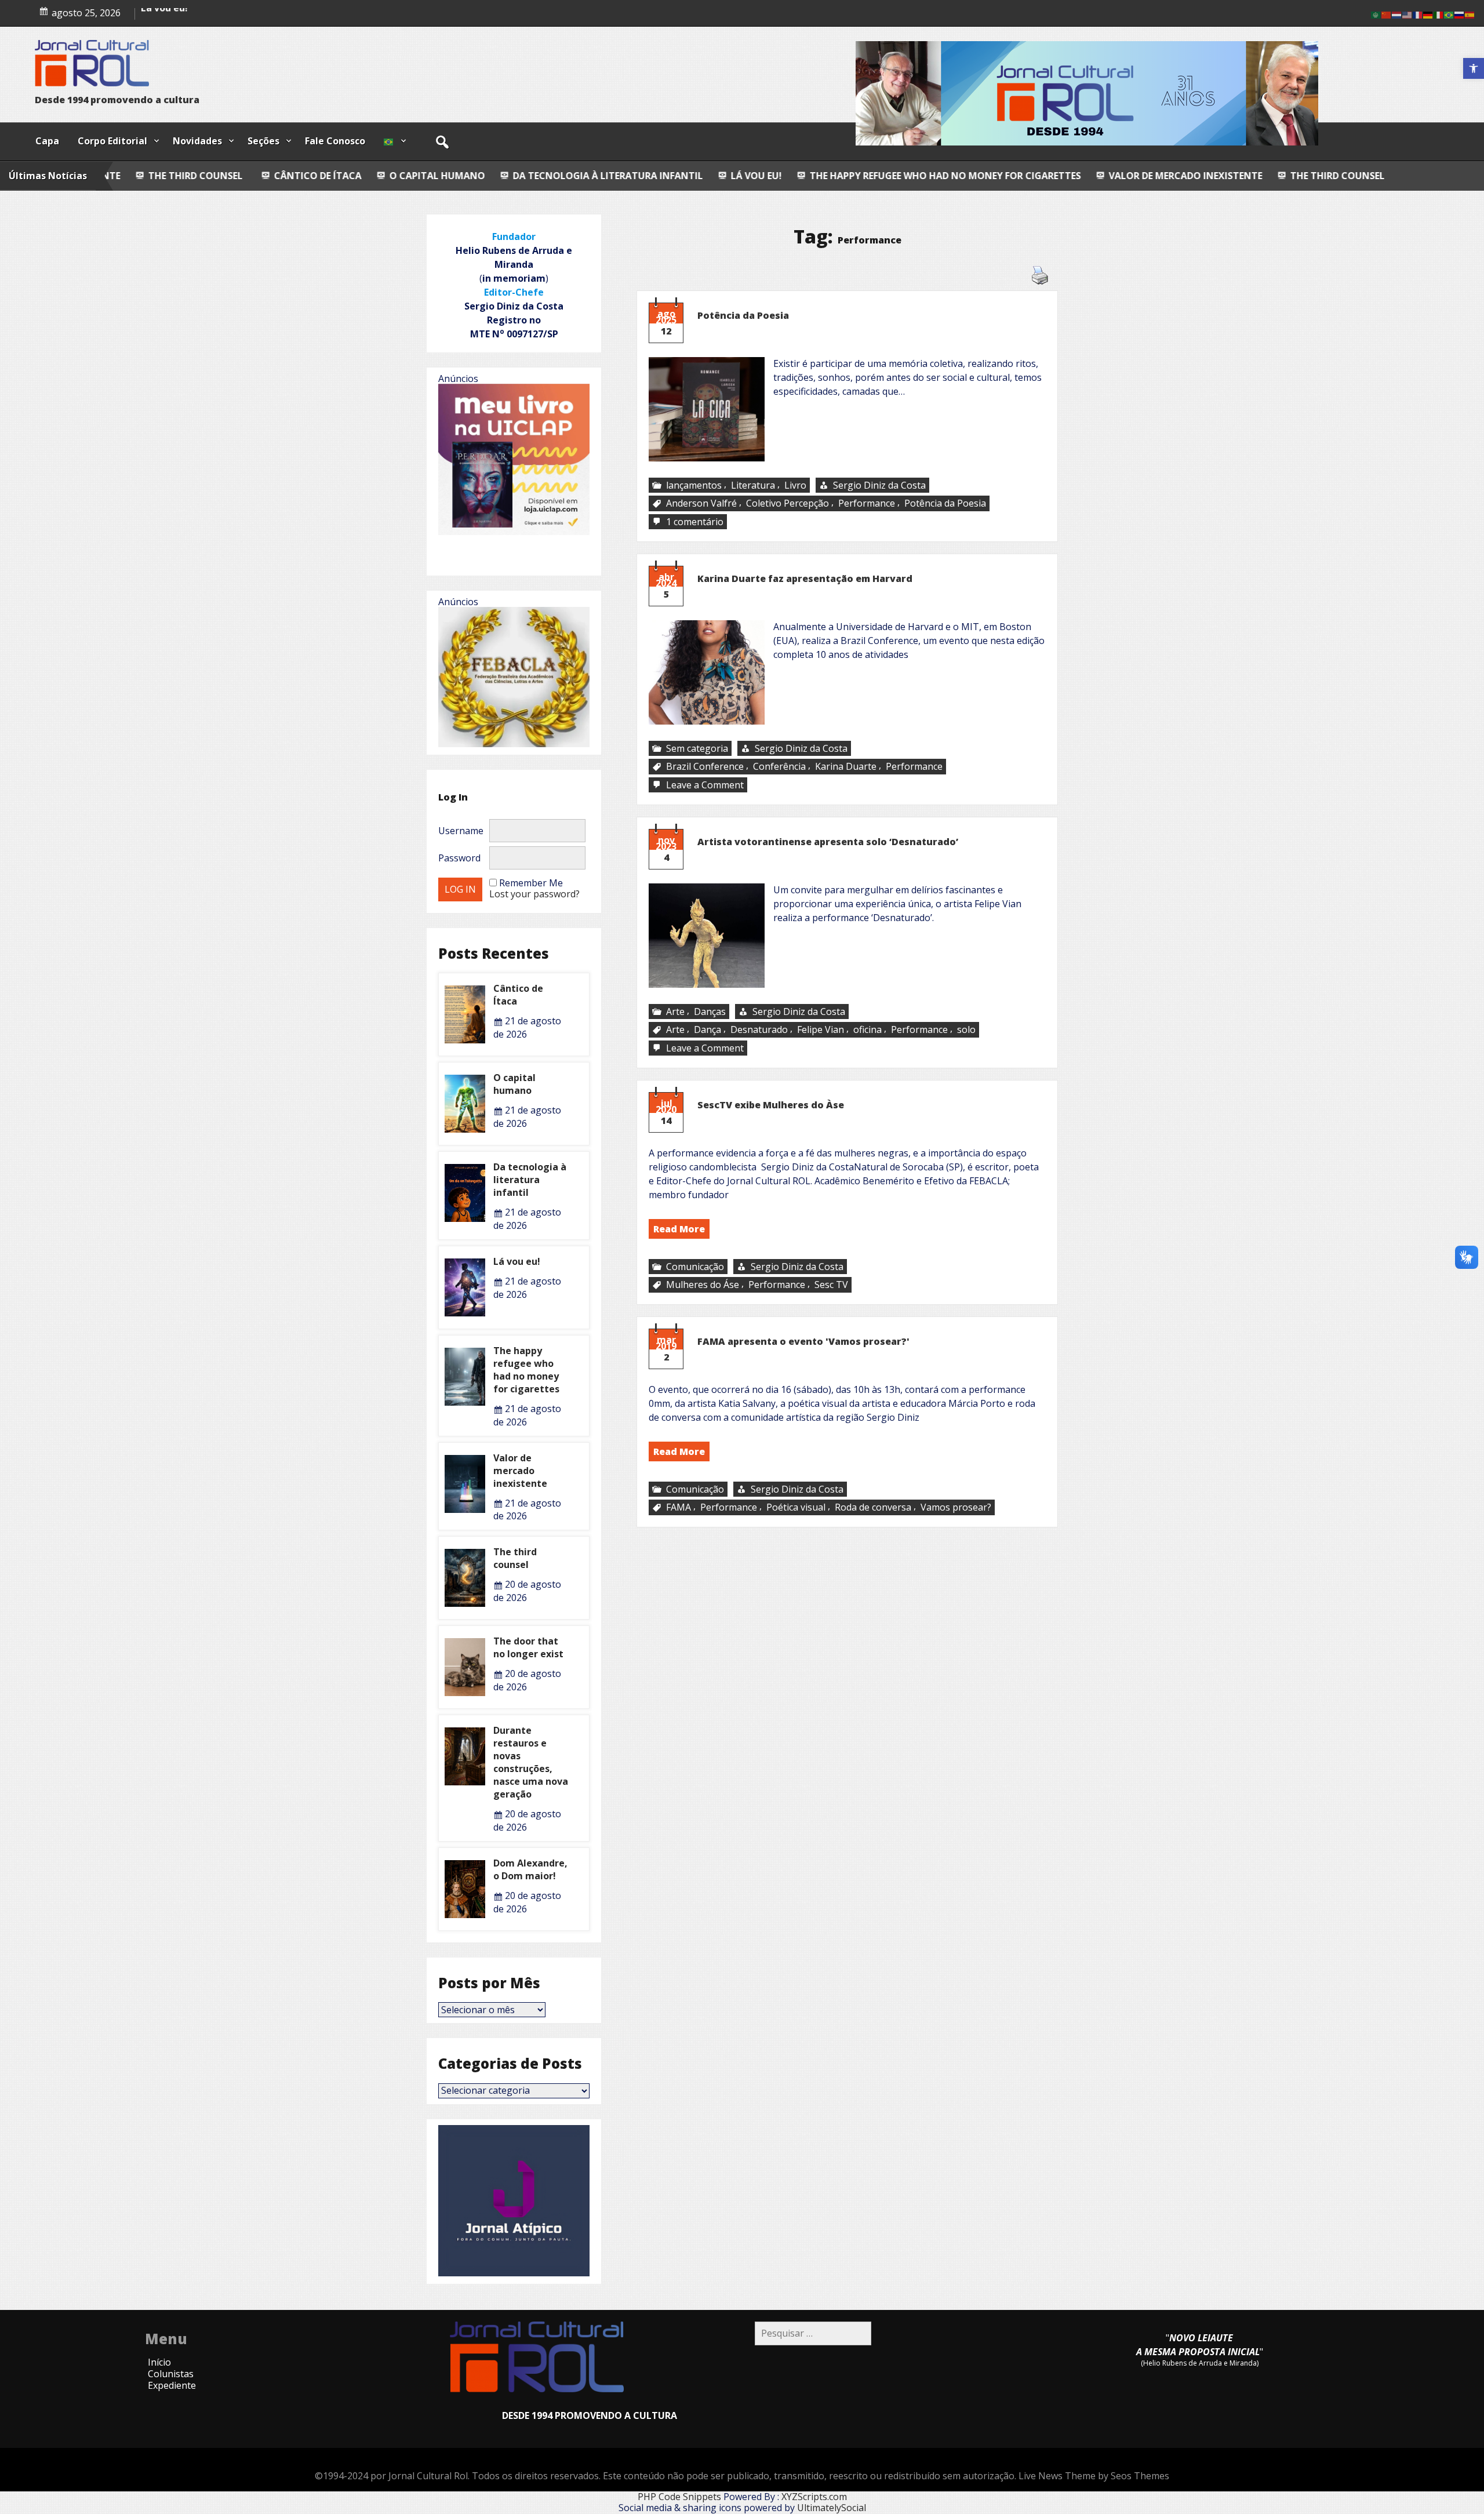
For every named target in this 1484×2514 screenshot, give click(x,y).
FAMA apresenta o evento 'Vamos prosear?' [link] (803, 1341)
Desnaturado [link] (759, 1030)
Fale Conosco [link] (335, 141)
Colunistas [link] (171, 2374)
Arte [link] (675, 1012)
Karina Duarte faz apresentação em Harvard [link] (805, 579)
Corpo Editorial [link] (112, 141)
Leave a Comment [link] (706, 785)
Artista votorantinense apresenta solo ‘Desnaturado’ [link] (829, 842)
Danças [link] (710, 1012)
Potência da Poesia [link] (743, 315)
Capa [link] (47, 141)
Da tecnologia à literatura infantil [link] (409, 176)
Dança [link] (708, 1030)
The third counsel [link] (1138, 176)
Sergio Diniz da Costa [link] (879, 485)
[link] (1474, 68)
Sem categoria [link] (697, 748)
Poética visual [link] (796, 1507)
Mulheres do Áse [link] (703, 1285)
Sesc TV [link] (831, 1285)
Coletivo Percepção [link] (788, 504)
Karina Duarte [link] (846, 767)
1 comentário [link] (696, 522)
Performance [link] (867, 504)
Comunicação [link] (695, 1267)
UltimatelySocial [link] (832, 2508)
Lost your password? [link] (534, 894)
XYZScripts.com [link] (814, 2497)
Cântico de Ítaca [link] (119, 176)
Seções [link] (263, 141)
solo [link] (966, 1030)
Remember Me (531, 883)
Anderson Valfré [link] (701, 504)
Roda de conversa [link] (873, 1507)
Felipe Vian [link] (821, 1030)
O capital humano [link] (182, 19)
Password (459, 858)
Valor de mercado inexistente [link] (987, 176)
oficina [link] (868, 1030)
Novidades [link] (197, 141)
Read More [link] (679, 1229)
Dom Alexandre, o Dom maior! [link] (530, 1869)
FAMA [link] (679, 1507)
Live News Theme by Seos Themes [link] (1094, 2476)
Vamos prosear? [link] (956, 1507)
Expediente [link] (172, 2385)
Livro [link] (795, 485)
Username (461, 831)
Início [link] (159, 2362)
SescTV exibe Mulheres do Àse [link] (771, 1105)
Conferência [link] (779, 767)
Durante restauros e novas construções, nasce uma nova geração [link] (531, 1762)
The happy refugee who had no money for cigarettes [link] (747, 176)
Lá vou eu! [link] (558, 176)
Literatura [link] (753, 485)
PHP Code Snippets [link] (679, 2497)
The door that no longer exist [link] (528, 1647)
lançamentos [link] (694, 485)
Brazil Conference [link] (705, 767)
